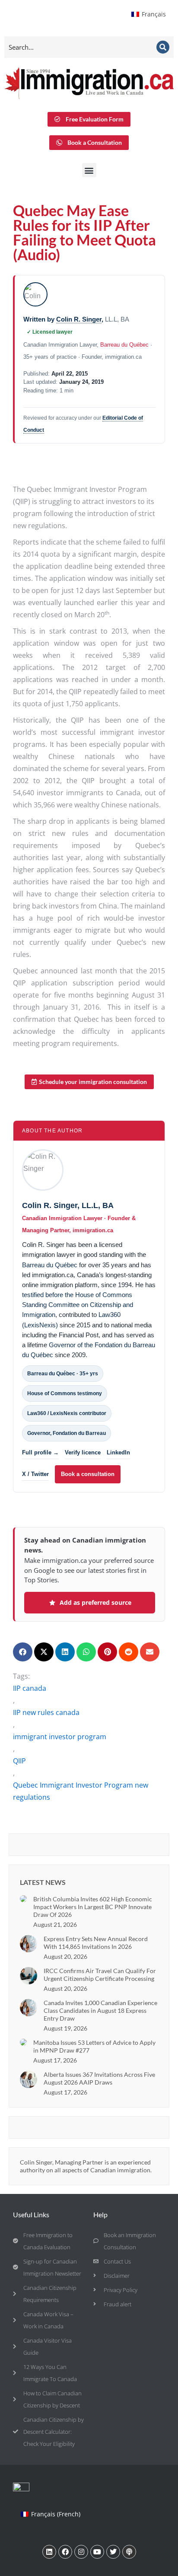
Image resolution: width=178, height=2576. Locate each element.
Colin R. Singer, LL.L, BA (68, 1205)
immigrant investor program (60, 1737)
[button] (89, 170)
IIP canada (30, 1688)
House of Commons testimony (65, 1393)
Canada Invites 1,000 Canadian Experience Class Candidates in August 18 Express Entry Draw (100, 2010)
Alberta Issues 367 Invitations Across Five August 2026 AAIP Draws (99, 2078)
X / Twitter (35, 1474)
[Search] (163, 47)
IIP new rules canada (46, 1712)
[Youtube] (97, 2552)
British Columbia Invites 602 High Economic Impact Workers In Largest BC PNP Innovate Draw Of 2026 (93, 1907)
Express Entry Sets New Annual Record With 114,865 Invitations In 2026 (96, 1943)
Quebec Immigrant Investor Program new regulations (81, 1791)
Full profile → (40, 1452)
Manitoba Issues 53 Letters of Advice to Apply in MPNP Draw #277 (94, 2046)
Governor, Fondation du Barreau (67, 1433)
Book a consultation (88, 1474)
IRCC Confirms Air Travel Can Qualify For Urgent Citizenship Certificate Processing (100, 1975)
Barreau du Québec (124, 345)
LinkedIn (118, 1452)
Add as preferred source (95, 1602)
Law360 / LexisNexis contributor (67, 1413)
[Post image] (23, 1899)
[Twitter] (113, 2552)
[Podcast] (129, 2552)
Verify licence (83, 1452)
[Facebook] (65, 2552)
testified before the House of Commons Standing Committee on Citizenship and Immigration (78, 1305)
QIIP (19, 1761)
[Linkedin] (49, 2552)
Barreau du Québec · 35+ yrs (63, 1374)
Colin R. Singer (79, 319)
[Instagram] (81, 2552)
